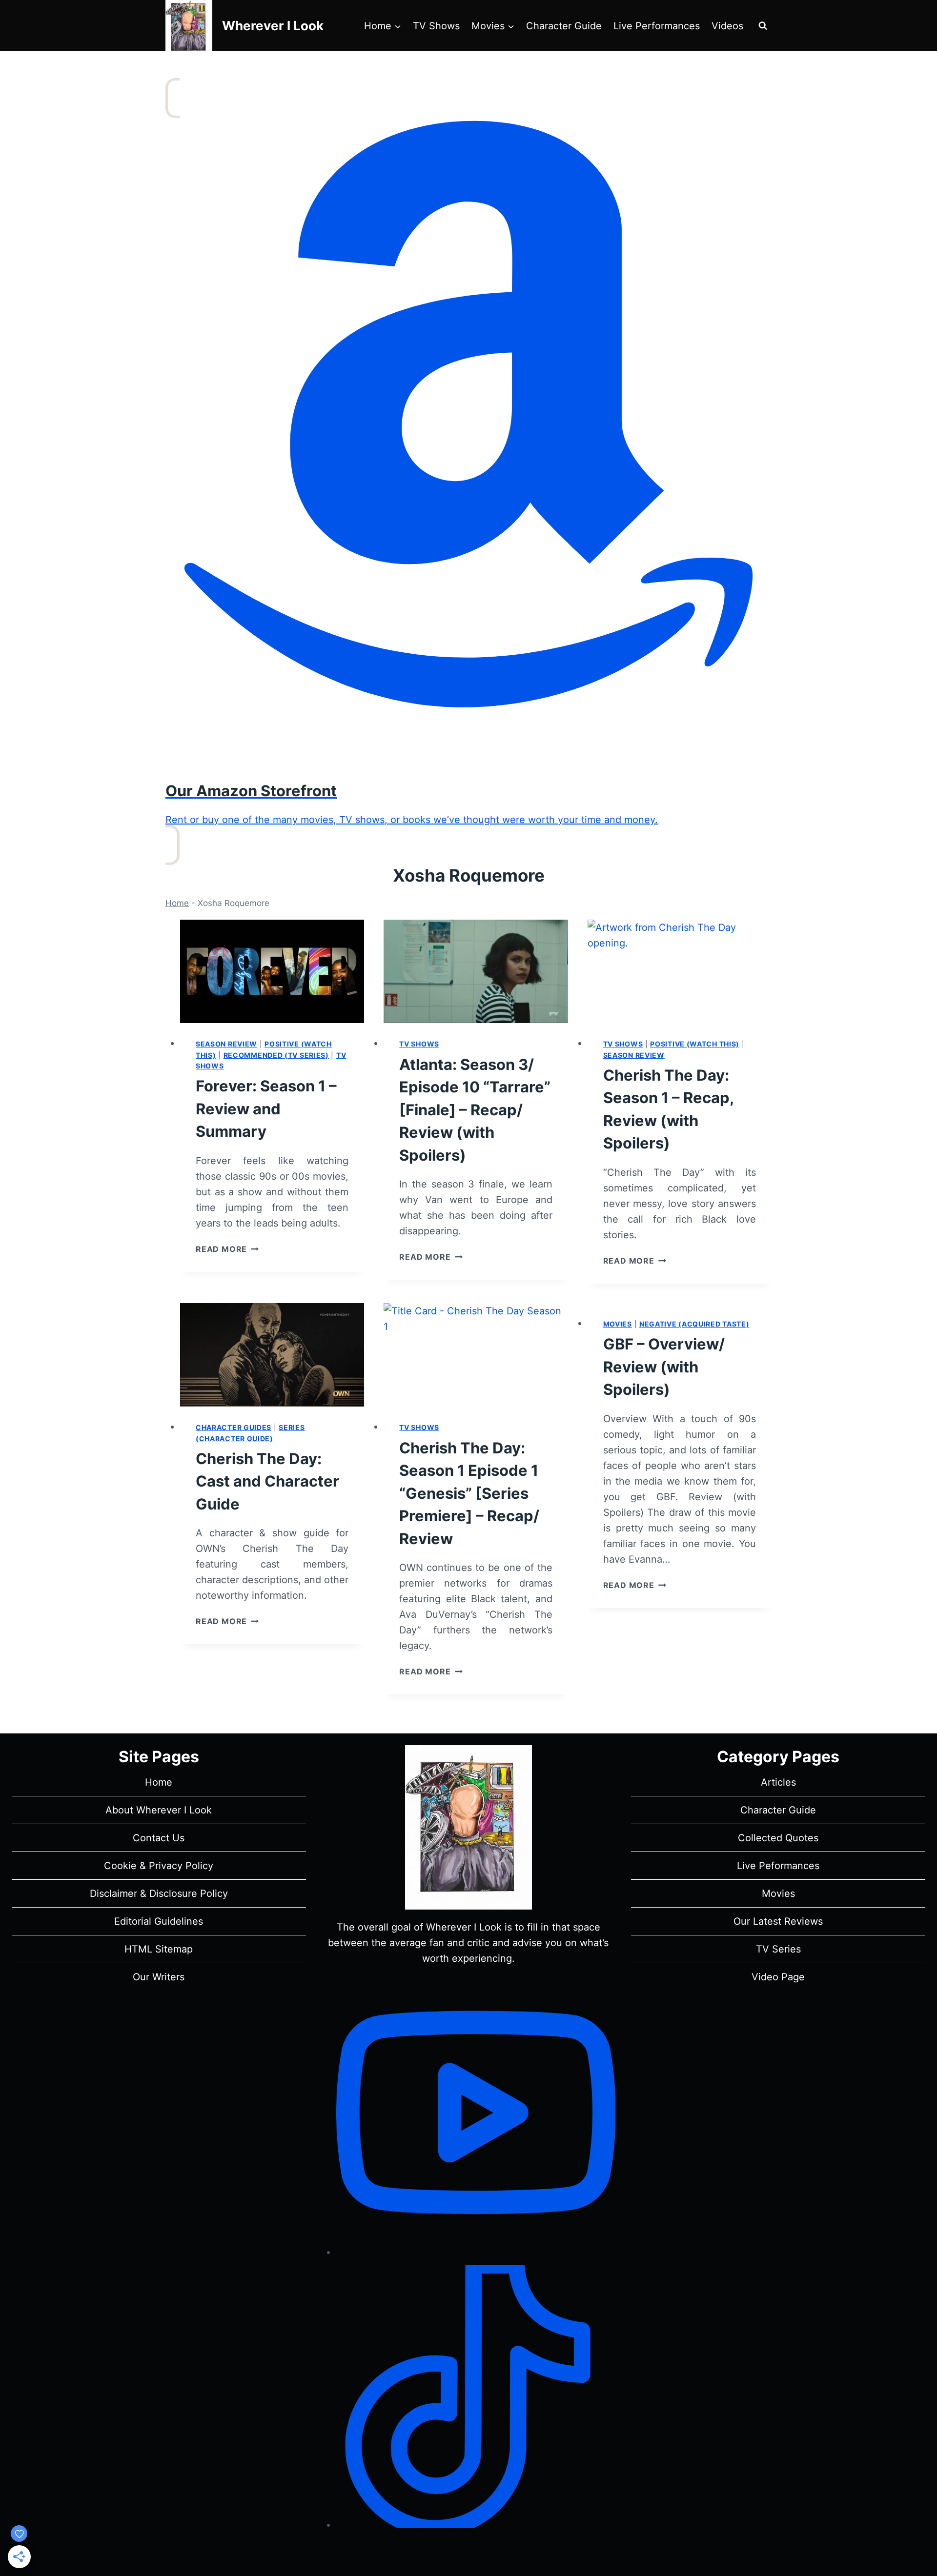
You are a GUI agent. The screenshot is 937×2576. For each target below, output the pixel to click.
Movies (618, 1324)
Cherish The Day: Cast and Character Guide (267, 1481)
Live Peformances (778, 1866)
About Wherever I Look (159, 1810)
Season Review (226, 1044)
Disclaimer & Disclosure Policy (159, 1893)
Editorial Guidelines (159, 1921)
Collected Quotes (778, 1838)
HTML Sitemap (159, 1949)
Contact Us (159, 1838)
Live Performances (657, 26)
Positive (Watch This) (695, 1044)
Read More (227, 1249)
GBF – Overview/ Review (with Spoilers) (664, 1367)
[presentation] (272, 971)
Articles (778, 1782)
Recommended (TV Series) (276, 1055)
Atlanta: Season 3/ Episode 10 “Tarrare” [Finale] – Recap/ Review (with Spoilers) (475, 1110)
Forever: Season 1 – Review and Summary (266, 1108)
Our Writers (159, 1977)
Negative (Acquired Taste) (694, 1324)
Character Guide (564, 26)
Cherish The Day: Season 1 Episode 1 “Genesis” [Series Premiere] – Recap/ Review (469, 1493)
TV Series (778, 1949)
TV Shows (436, 26)
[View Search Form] (763, 26)
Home (177, 903)
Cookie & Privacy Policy (159, 1866)
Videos (727, 26)
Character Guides (234, 1427)
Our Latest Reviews (778, 1921)
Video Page (778, 1977)
